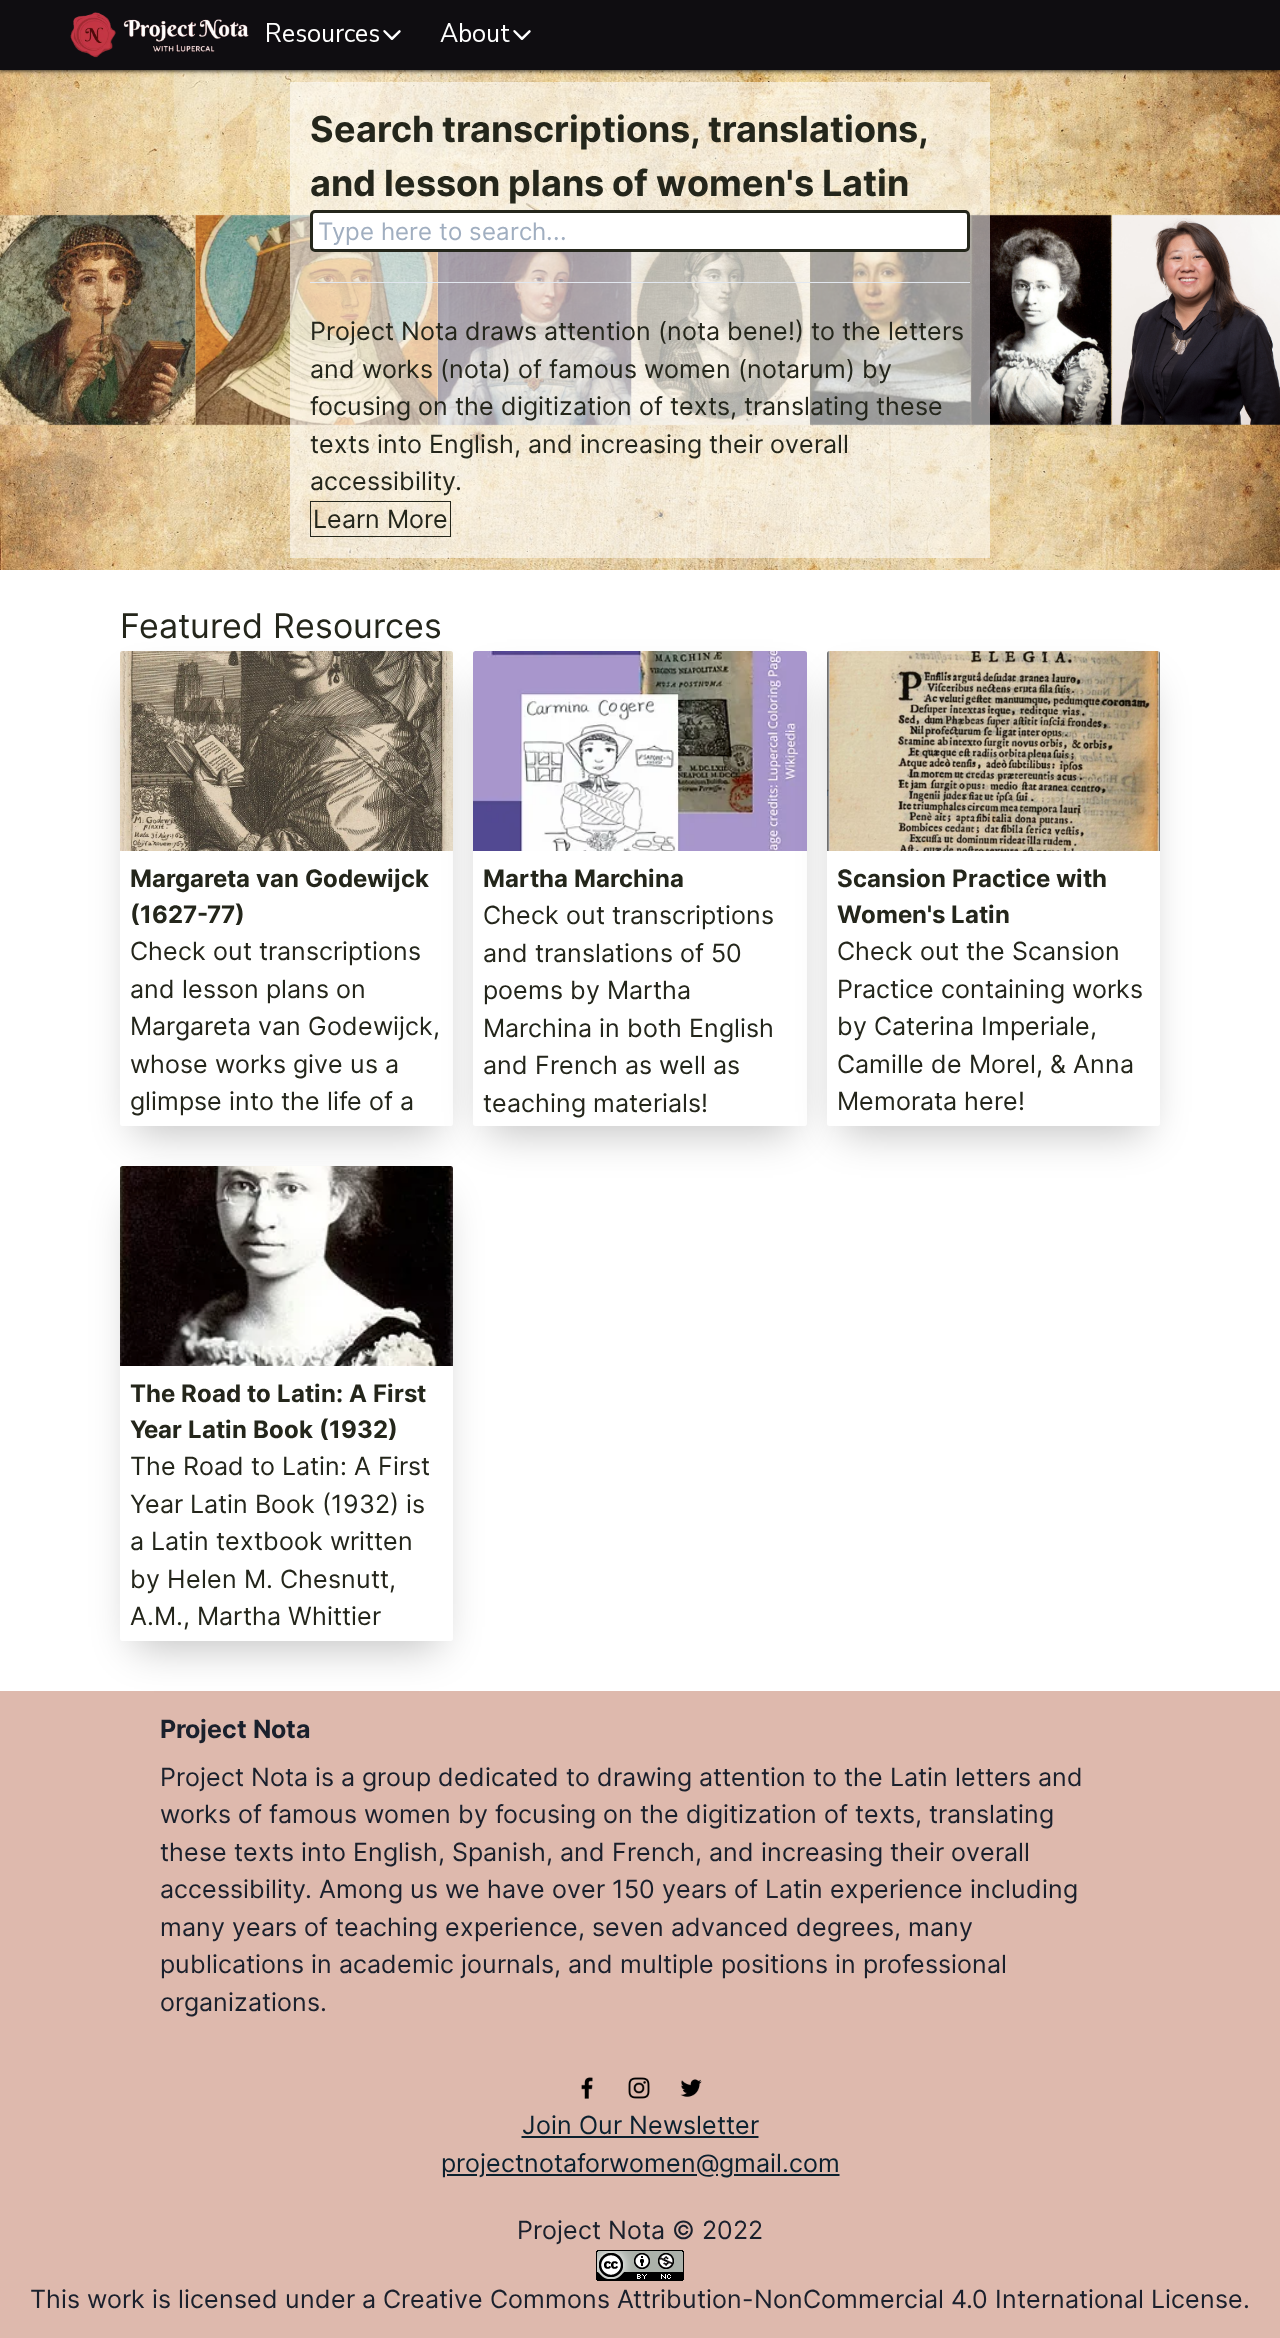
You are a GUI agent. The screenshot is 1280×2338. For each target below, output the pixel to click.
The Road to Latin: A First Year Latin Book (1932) (278, 1411)
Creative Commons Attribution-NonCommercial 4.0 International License (813, 2299)
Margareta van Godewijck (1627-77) (279, 896)
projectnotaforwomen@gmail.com (640, 2163)
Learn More (380, 519)
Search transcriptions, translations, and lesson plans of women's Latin (619, 156)
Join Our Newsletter (640, 2125)
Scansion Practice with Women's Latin (972, 896)
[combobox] (640, 231)
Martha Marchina (583, 878)
